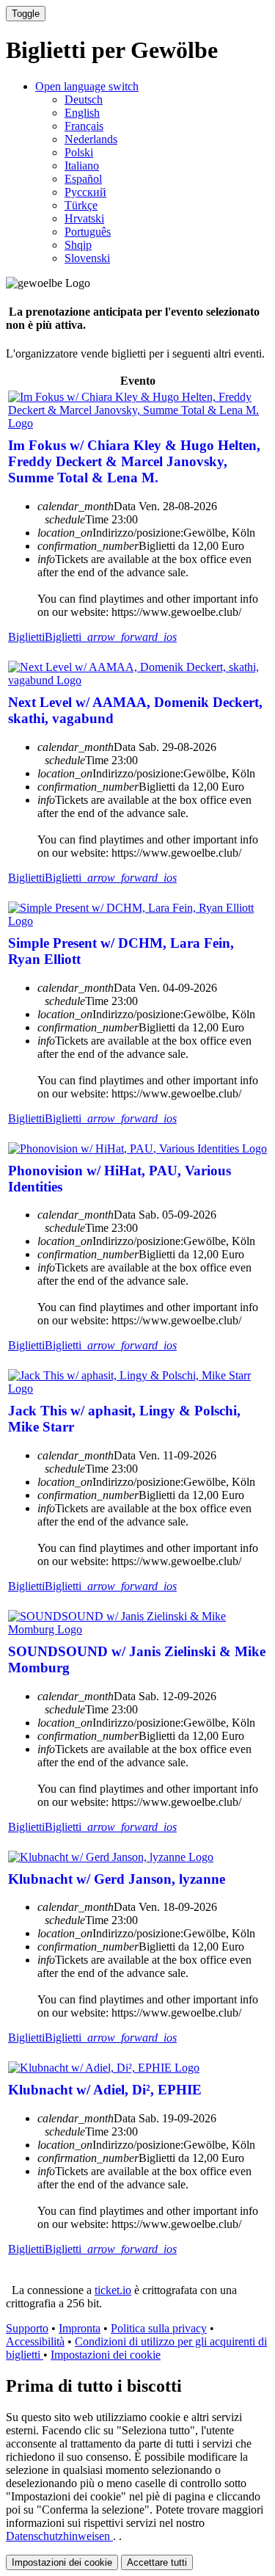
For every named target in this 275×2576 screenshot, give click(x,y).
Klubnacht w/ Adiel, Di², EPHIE (105, 2090)
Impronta (80, 2328)
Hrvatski (84, 218)
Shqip (78, 245)
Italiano (82, 166)
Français (84, 126)
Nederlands (91, 139)
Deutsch (84, 99)
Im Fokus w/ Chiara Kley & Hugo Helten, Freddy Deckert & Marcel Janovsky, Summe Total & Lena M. (134, 461)
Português (88, 232)
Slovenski (87, 258)
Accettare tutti (157, 2562)
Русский (85, 192)
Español (83, 179)
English (82, 113)
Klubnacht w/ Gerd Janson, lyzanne (117, 1879)
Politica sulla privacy (159, 2328)
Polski (79, 152)
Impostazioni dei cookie (106, 2355)
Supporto (27, 2328)
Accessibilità (35, 2341)
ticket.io (113, 2290)
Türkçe (81, 205)
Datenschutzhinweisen (59, 2536)
